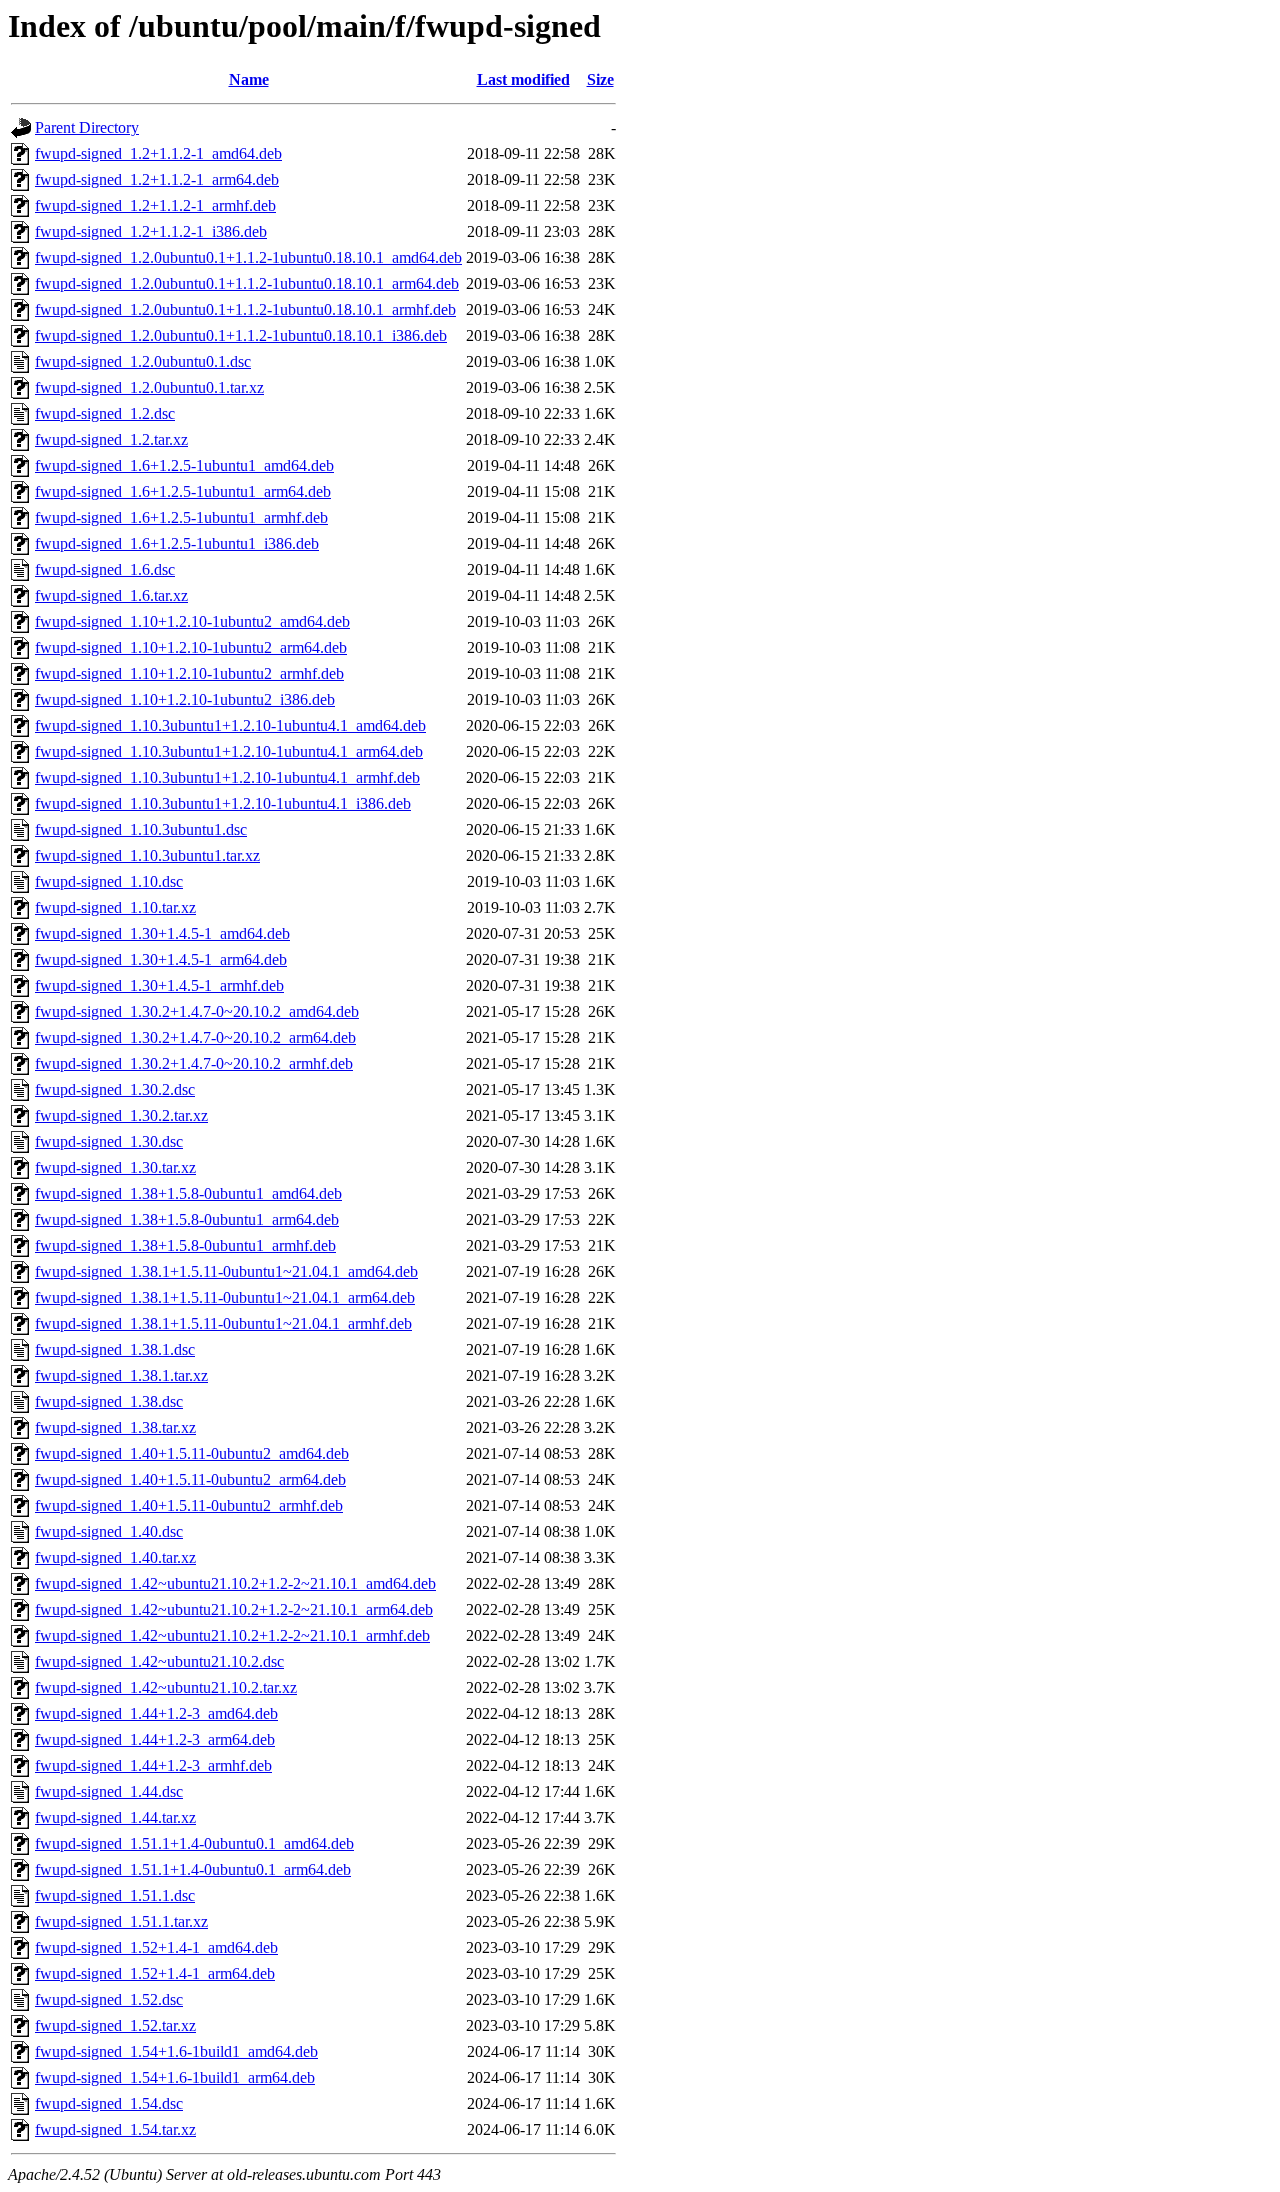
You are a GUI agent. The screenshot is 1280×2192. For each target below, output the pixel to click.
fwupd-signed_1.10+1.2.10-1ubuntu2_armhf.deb (189, 673)
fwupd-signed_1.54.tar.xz (115, 2129)
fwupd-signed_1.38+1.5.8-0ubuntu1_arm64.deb (187, 1219)
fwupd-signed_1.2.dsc (105, 413)
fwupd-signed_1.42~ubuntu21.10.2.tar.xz (166, 1687)
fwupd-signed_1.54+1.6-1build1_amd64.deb (176, 2051)
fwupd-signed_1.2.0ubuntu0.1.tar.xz (149, 387)
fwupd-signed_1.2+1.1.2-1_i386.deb (151, 231)
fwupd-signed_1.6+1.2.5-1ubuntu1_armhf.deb (181, 517)
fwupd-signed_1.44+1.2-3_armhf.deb (153, 1765)
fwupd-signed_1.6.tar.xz (111, 595)
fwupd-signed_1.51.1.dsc (115, 1895)
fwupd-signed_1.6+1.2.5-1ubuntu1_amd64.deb (184, 465)
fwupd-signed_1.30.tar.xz (115, 1167)
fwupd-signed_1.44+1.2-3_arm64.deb (155, 1739)
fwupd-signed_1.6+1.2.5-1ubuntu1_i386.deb (177, 543)
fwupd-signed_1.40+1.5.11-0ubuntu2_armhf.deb (189, 1505)
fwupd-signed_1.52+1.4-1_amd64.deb (156, 1947)
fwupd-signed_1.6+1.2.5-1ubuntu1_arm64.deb (183, 491)
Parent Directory (87, 127)
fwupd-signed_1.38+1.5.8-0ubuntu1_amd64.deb (188, 1193)
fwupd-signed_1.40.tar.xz (115, 1557)
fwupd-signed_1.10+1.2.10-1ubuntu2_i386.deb (185, 699)
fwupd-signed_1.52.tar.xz (115, 2025)
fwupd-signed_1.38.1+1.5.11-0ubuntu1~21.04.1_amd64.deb (226, 1271)
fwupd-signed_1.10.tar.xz (115, 907)
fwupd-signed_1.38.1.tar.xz (121, 1375)
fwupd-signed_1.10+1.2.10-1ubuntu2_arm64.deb (191, 647)
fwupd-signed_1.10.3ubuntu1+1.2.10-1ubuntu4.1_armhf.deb (227, 777)
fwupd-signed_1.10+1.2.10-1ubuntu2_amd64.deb (192, 621)
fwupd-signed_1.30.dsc (109, 1141)
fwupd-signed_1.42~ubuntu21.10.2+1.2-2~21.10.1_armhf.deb (232, 1635)
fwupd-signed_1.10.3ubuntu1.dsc (141, 829)
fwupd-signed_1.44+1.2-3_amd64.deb (156, 1713)
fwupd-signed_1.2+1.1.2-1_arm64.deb (157, 179)
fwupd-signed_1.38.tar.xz (115, 1427)
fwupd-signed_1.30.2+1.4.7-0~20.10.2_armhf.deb (194, 1063)
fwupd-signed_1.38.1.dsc (115, 1349)
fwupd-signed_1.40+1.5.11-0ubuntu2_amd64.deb (192, 1453)
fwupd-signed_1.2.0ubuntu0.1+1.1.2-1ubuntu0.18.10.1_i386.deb (241, 335)
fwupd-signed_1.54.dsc (109, 2103)
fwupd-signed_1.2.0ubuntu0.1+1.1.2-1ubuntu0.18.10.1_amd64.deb (248, 257)
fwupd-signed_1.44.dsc (109, 1791)
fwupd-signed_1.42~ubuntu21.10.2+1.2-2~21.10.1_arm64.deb (234, 1609)
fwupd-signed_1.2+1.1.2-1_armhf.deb (155, 205)
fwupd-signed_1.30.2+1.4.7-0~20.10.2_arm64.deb (195, 1037)
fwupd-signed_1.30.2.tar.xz (121, 1115)
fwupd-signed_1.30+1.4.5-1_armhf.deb (159, 985)
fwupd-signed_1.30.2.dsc (115, 1089)
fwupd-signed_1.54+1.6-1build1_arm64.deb (175, 2077)
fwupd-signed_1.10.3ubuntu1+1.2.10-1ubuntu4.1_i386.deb (223, 803)
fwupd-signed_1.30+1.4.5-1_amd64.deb (162, 933)
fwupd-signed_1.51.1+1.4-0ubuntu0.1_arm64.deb (193, 1869)
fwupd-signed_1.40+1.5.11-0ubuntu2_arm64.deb (190, 1479)
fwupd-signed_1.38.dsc (109, 1401)
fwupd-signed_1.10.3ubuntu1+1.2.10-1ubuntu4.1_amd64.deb (230, 725)
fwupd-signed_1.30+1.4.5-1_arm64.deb (161, 959)
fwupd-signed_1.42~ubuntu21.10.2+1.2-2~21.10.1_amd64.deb (235, 1583)
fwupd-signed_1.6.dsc (105, 569)
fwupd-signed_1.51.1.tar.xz (121, 1921)
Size (600, 79)
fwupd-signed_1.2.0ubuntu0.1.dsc (143, 361)
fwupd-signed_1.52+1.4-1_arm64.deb (155, 1973)
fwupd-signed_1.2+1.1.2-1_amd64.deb (158, 153)
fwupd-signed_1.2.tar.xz (111, 439)
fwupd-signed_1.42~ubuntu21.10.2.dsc (159, 1661)
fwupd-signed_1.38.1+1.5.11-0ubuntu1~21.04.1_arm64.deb (225, 1297)
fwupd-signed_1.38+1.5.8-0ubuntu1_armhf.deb (185, 1245)
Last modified (523, 79)
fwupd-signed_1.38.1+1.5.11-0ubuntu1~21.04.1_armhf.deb (223, 1323)
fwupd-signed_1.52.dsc (109, 1999)
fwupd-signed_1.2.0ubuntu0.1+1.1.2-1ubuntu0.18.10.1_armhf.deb (245, 309)
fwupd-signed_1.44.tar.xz (115, 1817)
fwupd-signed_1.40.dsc (109, 1531)
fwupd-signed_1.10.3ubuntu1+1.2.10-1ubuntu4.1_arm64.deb (229, 751)
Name (249, 79)
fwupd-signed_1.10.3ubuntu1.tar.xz (147, 855)
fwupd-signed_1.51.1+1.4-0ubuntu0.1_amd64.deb (194, 1843)
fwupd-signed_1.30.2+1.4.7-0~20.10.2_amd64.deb (197, 1011)
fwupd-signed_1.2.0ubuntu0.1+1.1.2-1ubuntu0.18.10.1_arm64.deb (247, 283)
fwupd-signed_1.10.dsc (109, 881)
